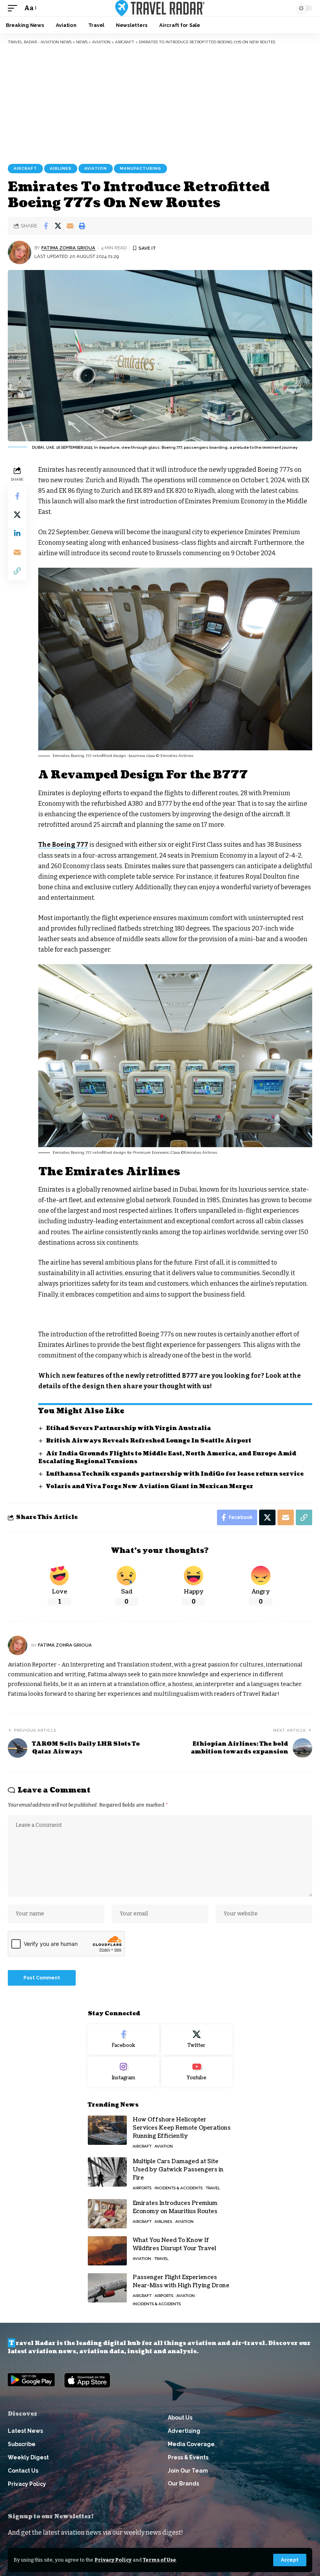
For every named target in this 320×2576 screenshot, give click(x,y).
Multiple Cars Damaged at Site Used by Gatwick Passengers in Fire (178, 2170)
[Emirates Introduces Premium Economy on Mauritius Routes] (107, 2214)
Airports (142, 2188)
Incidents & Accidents (179, 2188)
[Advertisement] (160, 103)
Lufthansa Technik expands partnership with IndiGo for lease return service (175, 1474)
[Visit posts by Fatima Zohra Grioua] (20, 252)
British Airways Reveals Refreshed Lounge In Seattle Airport (149, 1441)
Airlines (61, 168)
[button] (290, 2560)
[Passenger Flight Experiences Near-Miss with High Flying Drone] (107, 2288)
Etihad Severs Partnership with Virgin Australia (128, 1428)
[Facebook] (124, 2039)
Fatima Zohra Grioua (68, 248)
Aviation (96, 168)
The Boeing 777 (63, 845)
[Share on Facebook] (46, 226)
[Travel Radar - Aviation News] (160, 8)
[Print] (82, 226)
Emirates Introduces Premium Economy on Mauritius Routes (175, 2207)
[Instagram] (124, 2072)
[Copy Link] (17, 571)
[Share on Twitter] (58, 226)
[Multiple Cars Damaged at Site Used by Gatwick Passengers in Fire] (107, 2172)
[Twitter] (197, 2039)
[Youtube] (197, 2072)
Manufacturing (140, 168)
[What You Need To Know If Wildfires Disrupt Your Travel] (107, 2251)
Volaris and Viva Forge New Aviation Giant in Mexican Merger (150, 1486)
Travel (213, 2188)
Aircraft (25, 168)
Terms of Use (159, 2560)
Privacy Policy (113, 2560)
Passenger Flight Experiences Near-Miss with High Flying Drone (181, 2281)
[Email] (70, 226)
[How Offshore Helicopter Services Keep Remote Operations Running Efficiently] (107, 2130)
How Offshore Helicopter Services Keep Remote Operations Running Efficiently (182, 2128)
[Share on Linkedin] (17, 533)
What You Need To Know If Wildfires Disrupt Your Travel (174, 2244)
